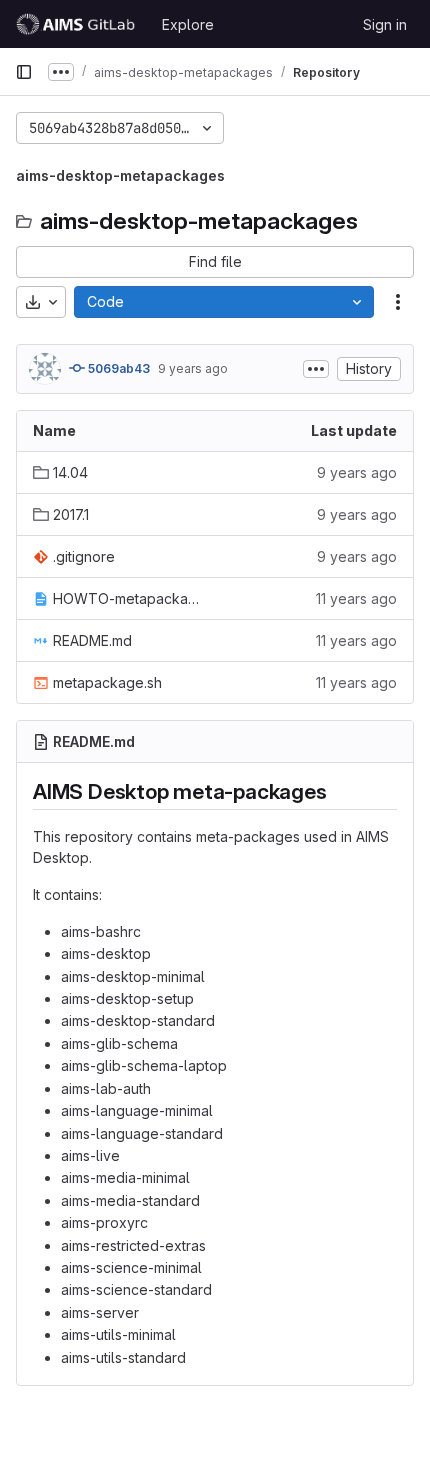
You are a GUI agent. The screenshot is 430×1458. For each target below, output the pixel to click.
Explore (188, 24)
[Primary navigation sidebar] (24, 72)
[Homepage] (78, 24)
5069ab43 (117, 368)
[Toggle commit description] (316, 369)
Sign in (385, 24)
